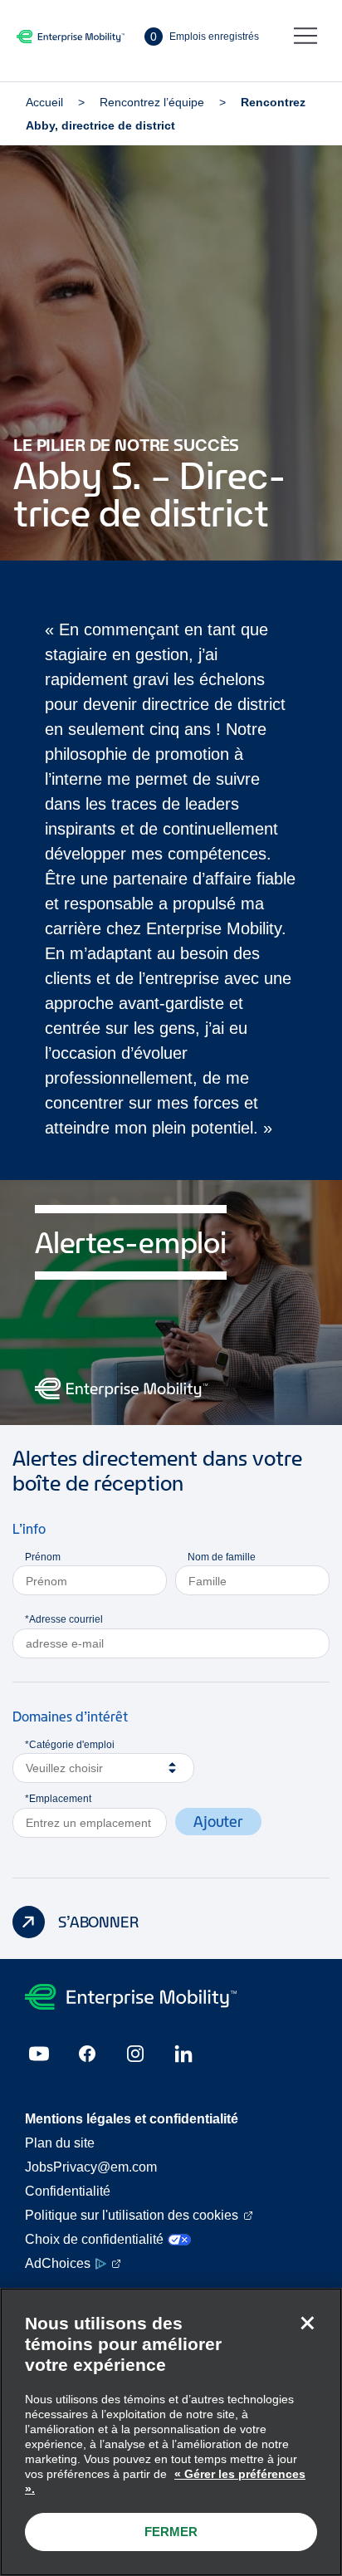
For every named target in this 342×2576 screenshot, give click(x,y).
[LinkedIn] (183, 2054)
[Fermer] (307, 2323)
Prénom (43, 1557)
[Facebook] (87, 2054)
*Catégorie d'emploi (70, 1745)
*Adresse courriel (64, 1619)
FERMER (171, 2532)
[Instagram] (135, 2054)
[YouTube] (39, 2054)
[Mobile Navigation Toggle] (305, 37)
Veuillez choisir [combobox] (64, 1768)
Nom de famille (222, 1557)
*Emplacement (58, 1799)
